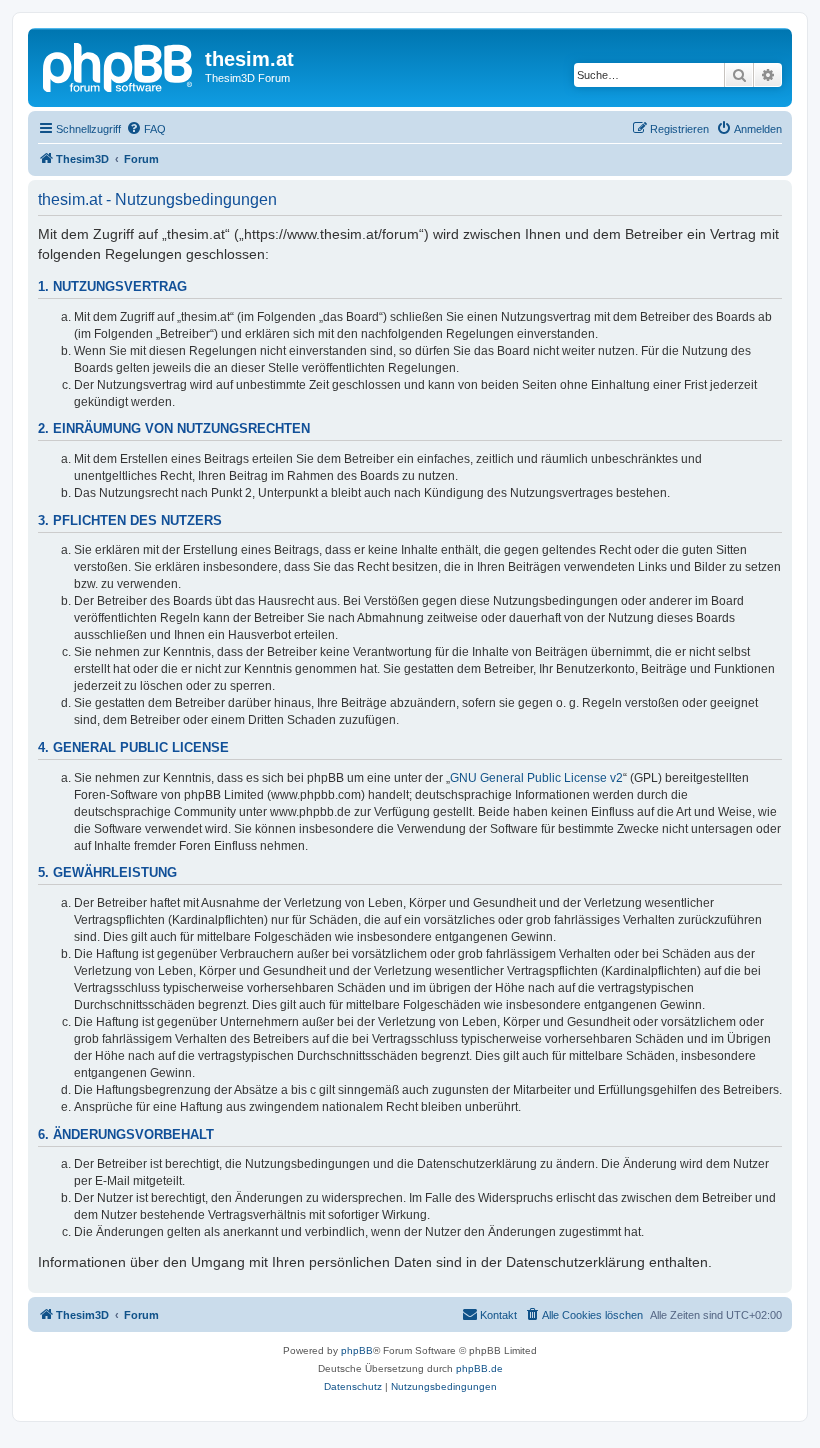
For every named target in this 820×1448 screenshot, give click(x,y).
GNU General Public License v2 (536, 778)
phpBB (357, 1350)
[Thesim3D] (119, 65)
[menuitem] (146, 129)
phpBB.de (479, 1368)
